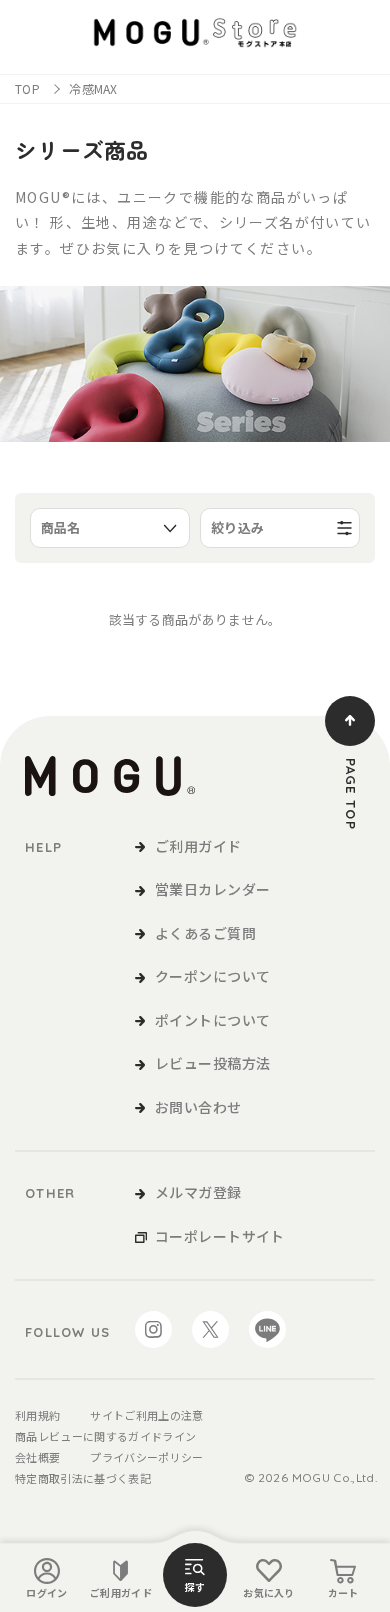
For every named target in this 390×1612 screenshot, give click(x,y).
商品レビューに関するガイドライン (105, 1436)
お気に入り (269, 1592)
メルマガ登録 (198, 1192)
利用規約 (37, 1415)
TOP (27, 88)
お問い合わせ (198, 1107)
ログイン (46, 1592)
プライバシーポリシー (146, 1457)
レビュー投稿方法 (212, 1063)
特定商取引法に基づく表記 (83, 1478)
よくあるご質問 (205, 933)
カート (343, 1592)
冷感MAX (93, 88)
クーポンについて (212, 976)
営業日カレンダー (212, 889)
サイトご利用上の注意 (146, 1415)
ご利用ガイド (121, 1592)
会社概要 (37, 1457)
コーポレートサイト (220, 1236)
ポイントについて (212, 1020)
